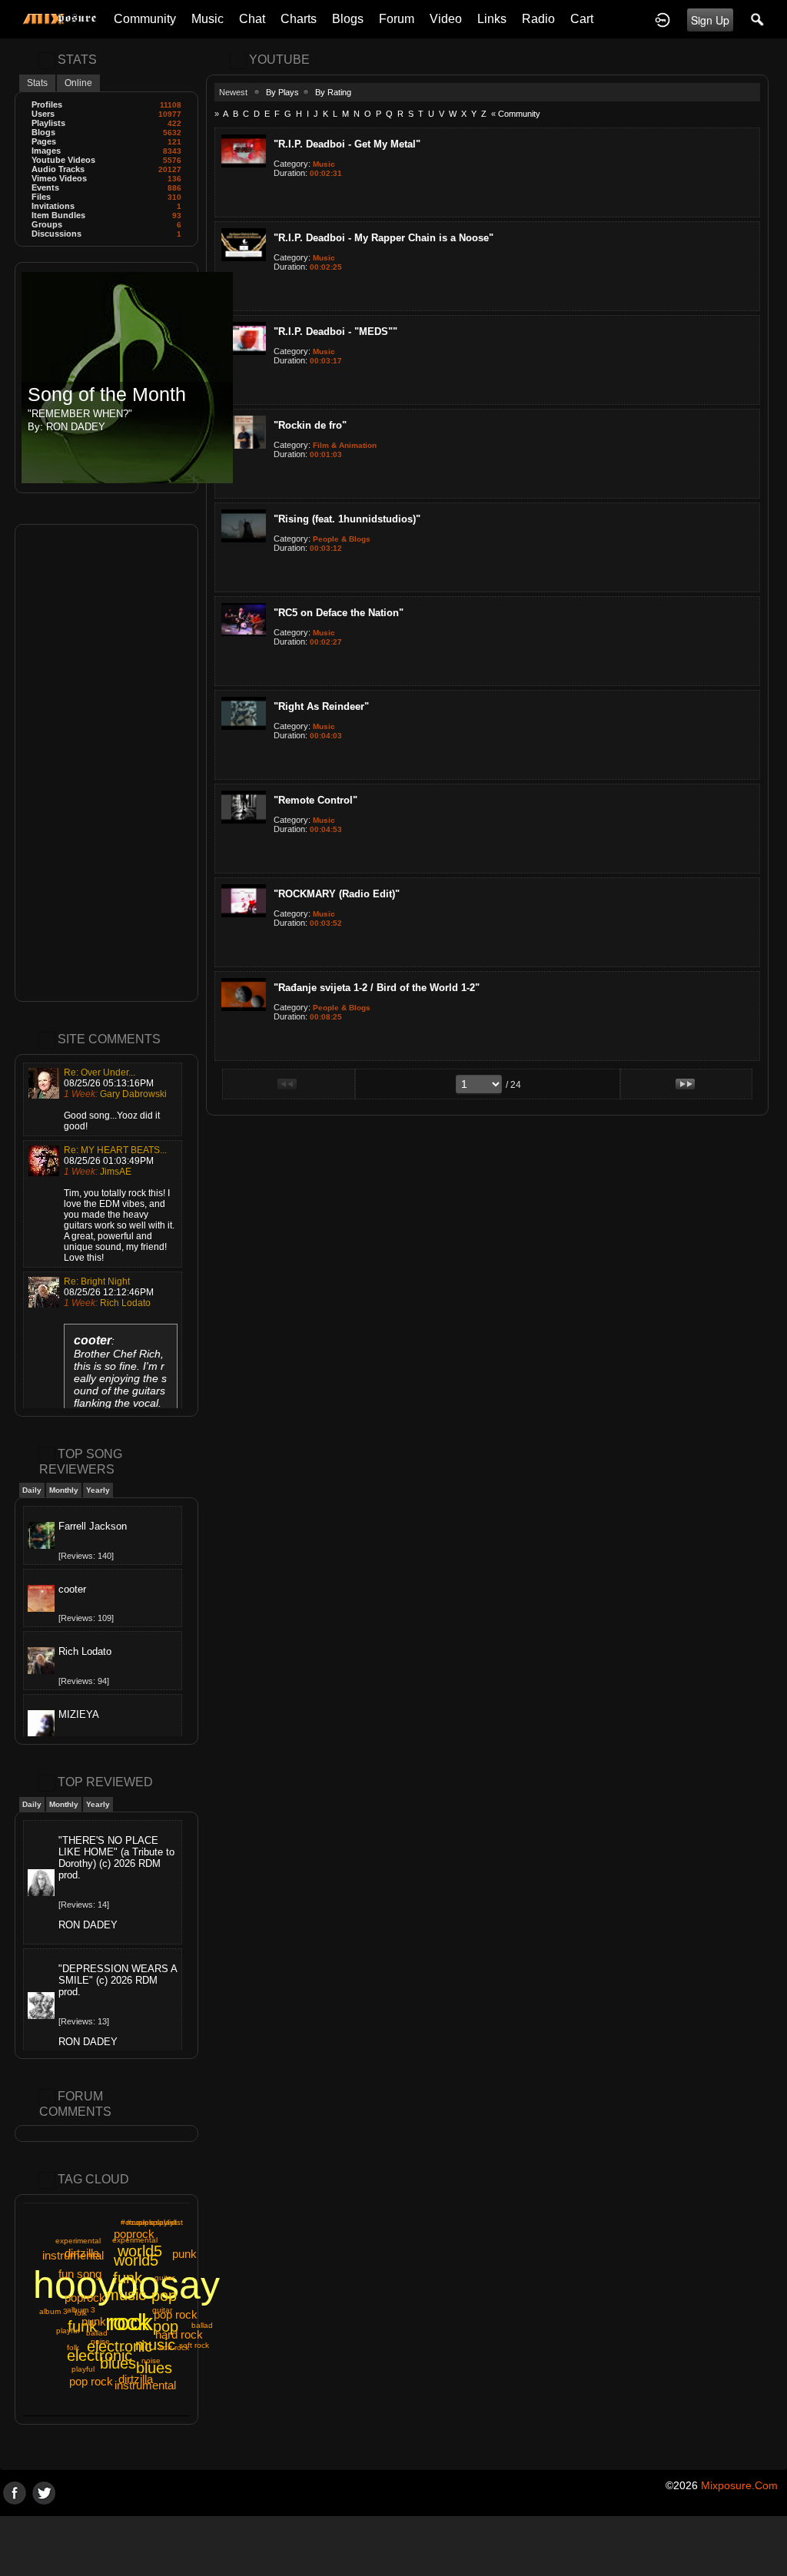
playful (83, 2369)
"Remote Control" (315, 800)
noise (151, 2361)
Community (145, 19)
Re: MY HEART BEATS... (115, 1150)
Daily (32, 1490)
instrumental (73, 2255)
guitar (164, 2278)
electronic (120, 2346)
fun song (80, 2274)
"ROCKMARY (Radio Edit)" (337, 894)
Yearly (98, 1490)
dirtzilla (136, 2379)
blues (154, 2368)
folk (73, 2347)
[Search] (758, 19)
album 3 (53, 2311)
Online (78, 83)
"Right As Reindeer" (321, 706)
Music (208, 19)
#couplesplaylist (149, 2222)
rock (131, 2322)
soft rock (194, 2345)
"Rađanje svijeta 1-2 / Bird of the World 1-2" (377, 988)
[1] (284, 197)
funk (128, 2278)
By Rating (333, 92)
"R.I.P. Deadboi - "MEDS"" (335, 332)
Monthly (64, 1490)
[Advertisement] (106, 763)
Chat (252, 19)
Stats (37, 83)
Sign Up (710, 20)
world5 (136, 2260)
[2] (290, 197)
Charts (299, 19)
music (155, 2345)
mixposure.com (739, 2485)
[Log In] (662, 19)
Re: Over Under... (100, 1073)
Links (492, 19)
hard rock (179, 2334)
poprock (134, 2234)
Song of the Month (107, 395)
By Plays (282, 92)
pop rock (91, 2381)
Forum (397, 19)
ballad (202, 2325)
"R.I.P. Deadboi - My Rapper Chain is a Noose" (384, 238)
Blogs (348, 19)
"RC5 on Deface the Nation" (339, 613)
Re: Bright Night (97, 1281)
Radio (538, 19)
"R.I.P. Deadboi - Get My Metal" (347, 144)
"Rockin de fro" (310, 425)
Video (446, 19)
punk (184, 2254)
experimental (78, 2241)
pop (166, 2326)
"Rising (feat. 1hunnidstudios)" (347, 519)
